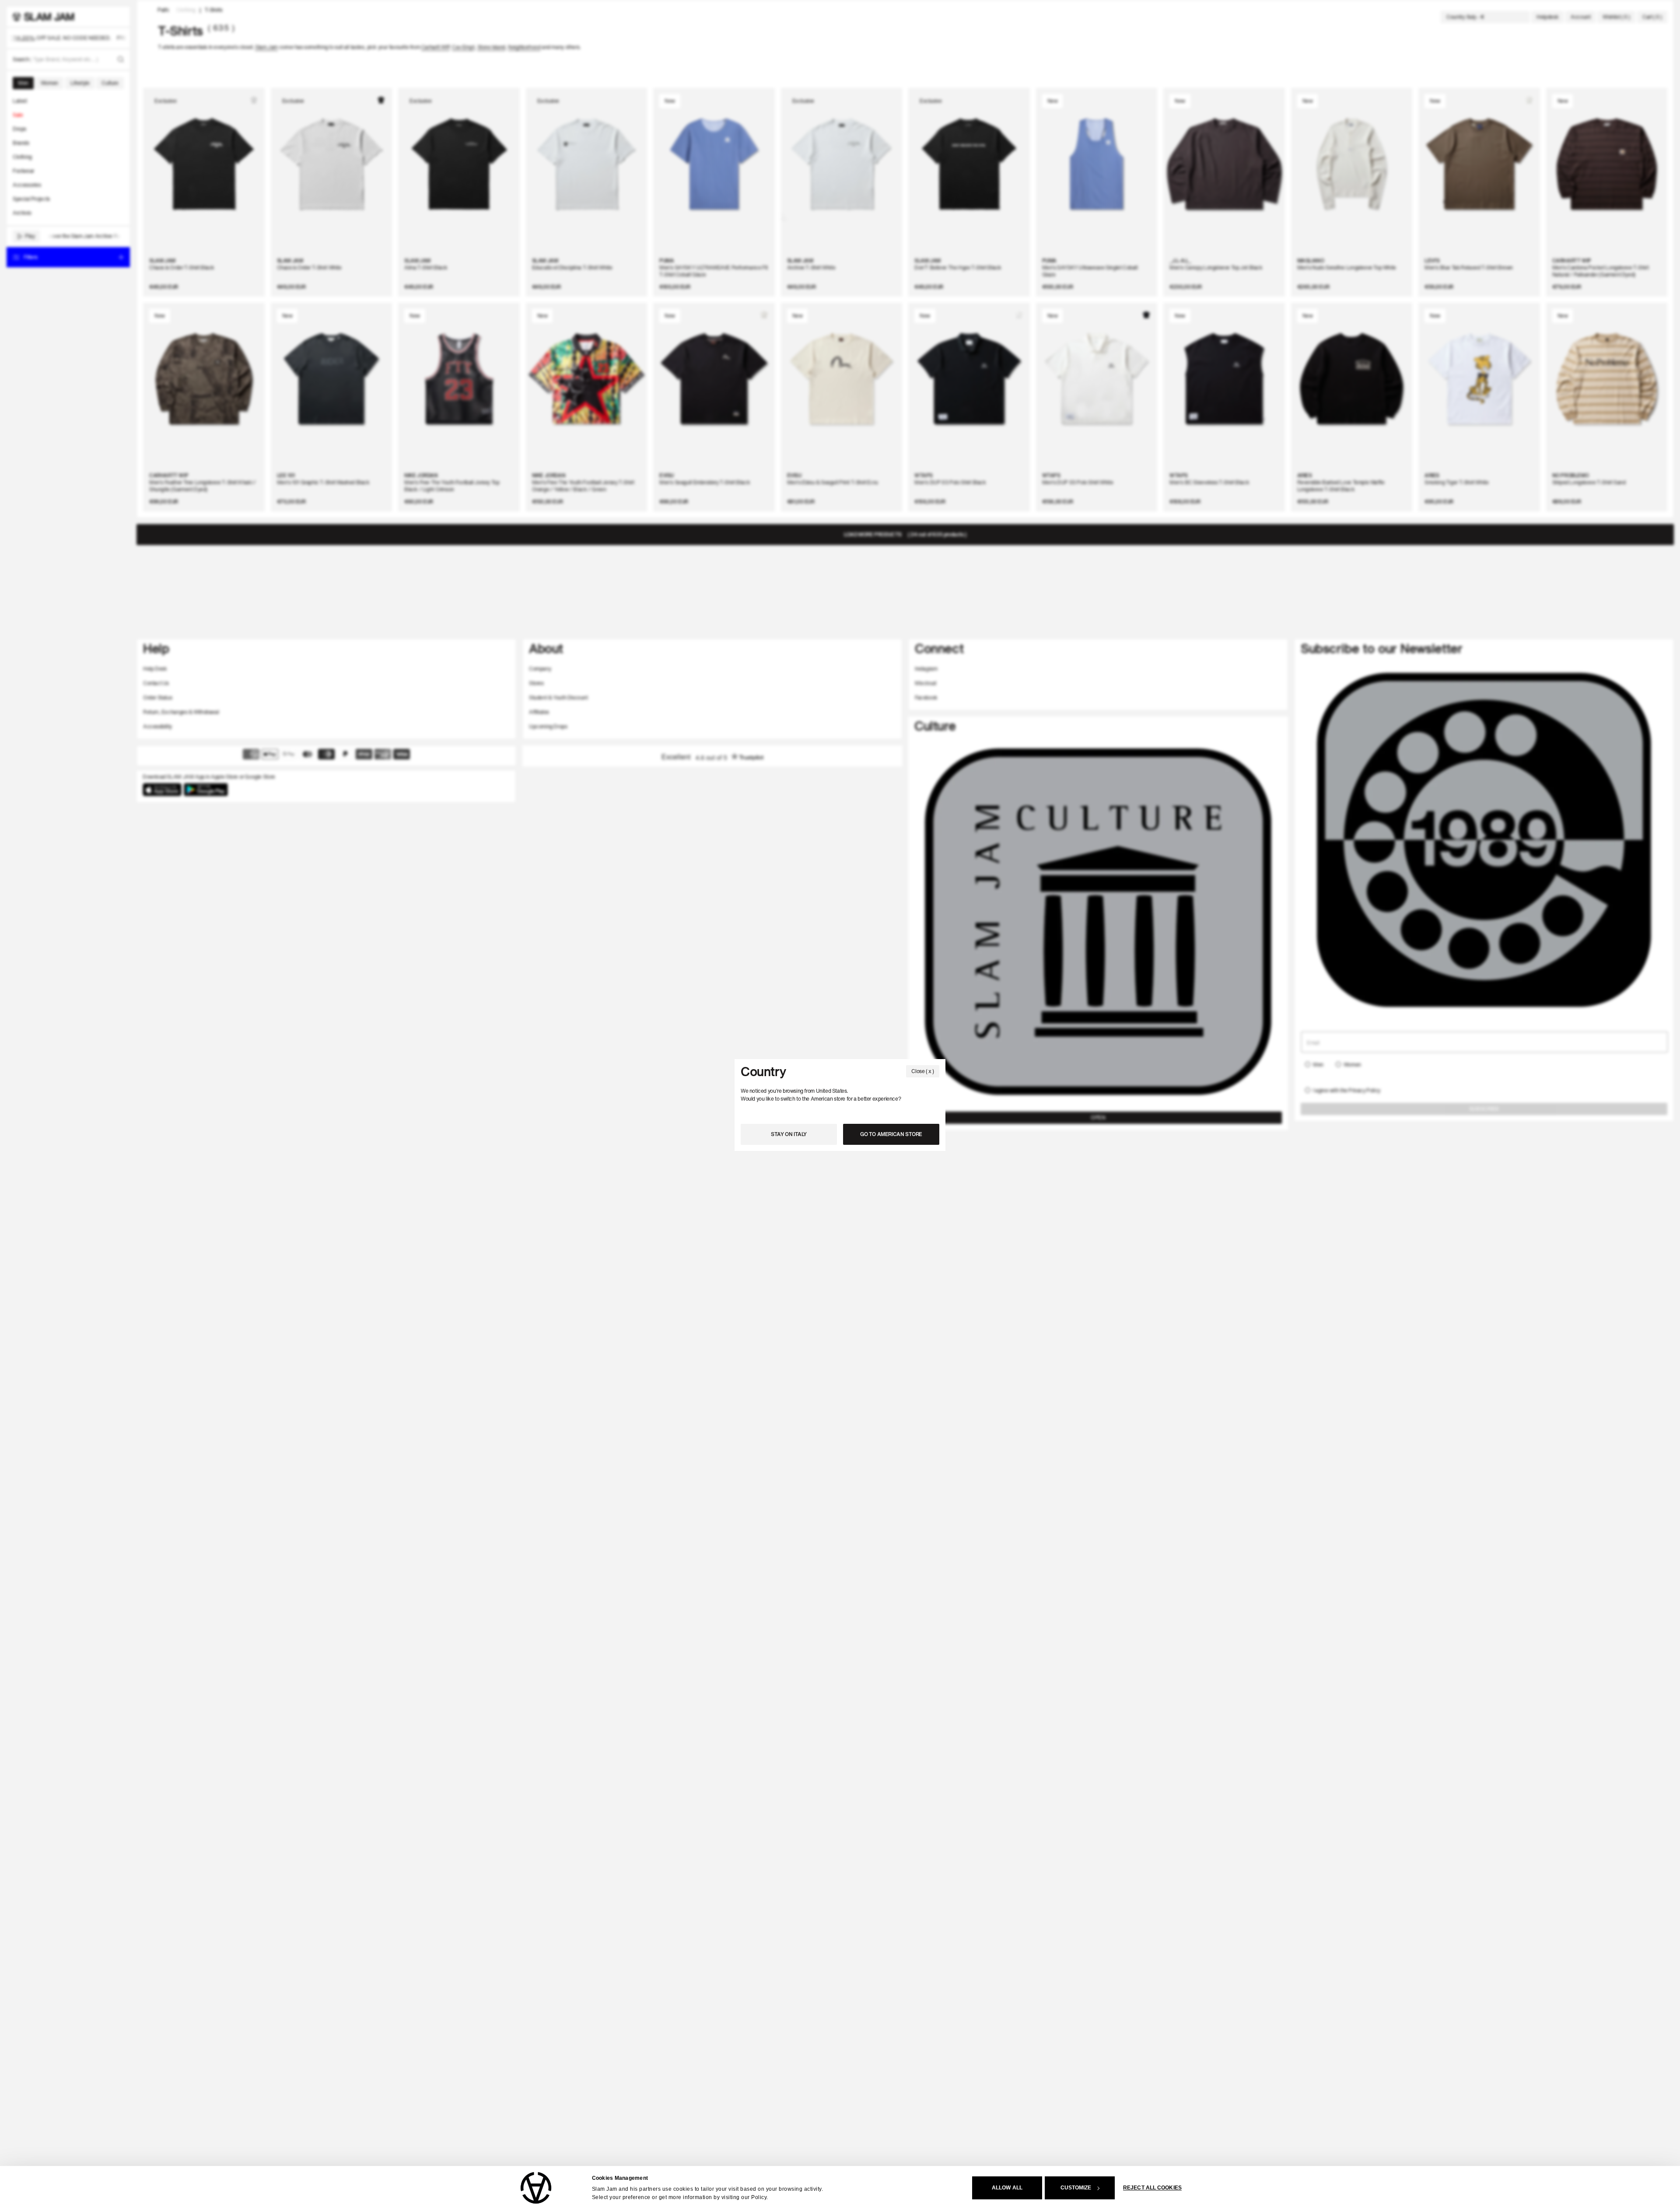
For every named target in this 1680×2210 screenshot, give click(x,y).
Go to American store (891, 1134)
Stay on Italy (789, 1134)
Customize (1076, 2188)
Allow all (1007, 2188)
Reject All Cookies (1152, 2188)
